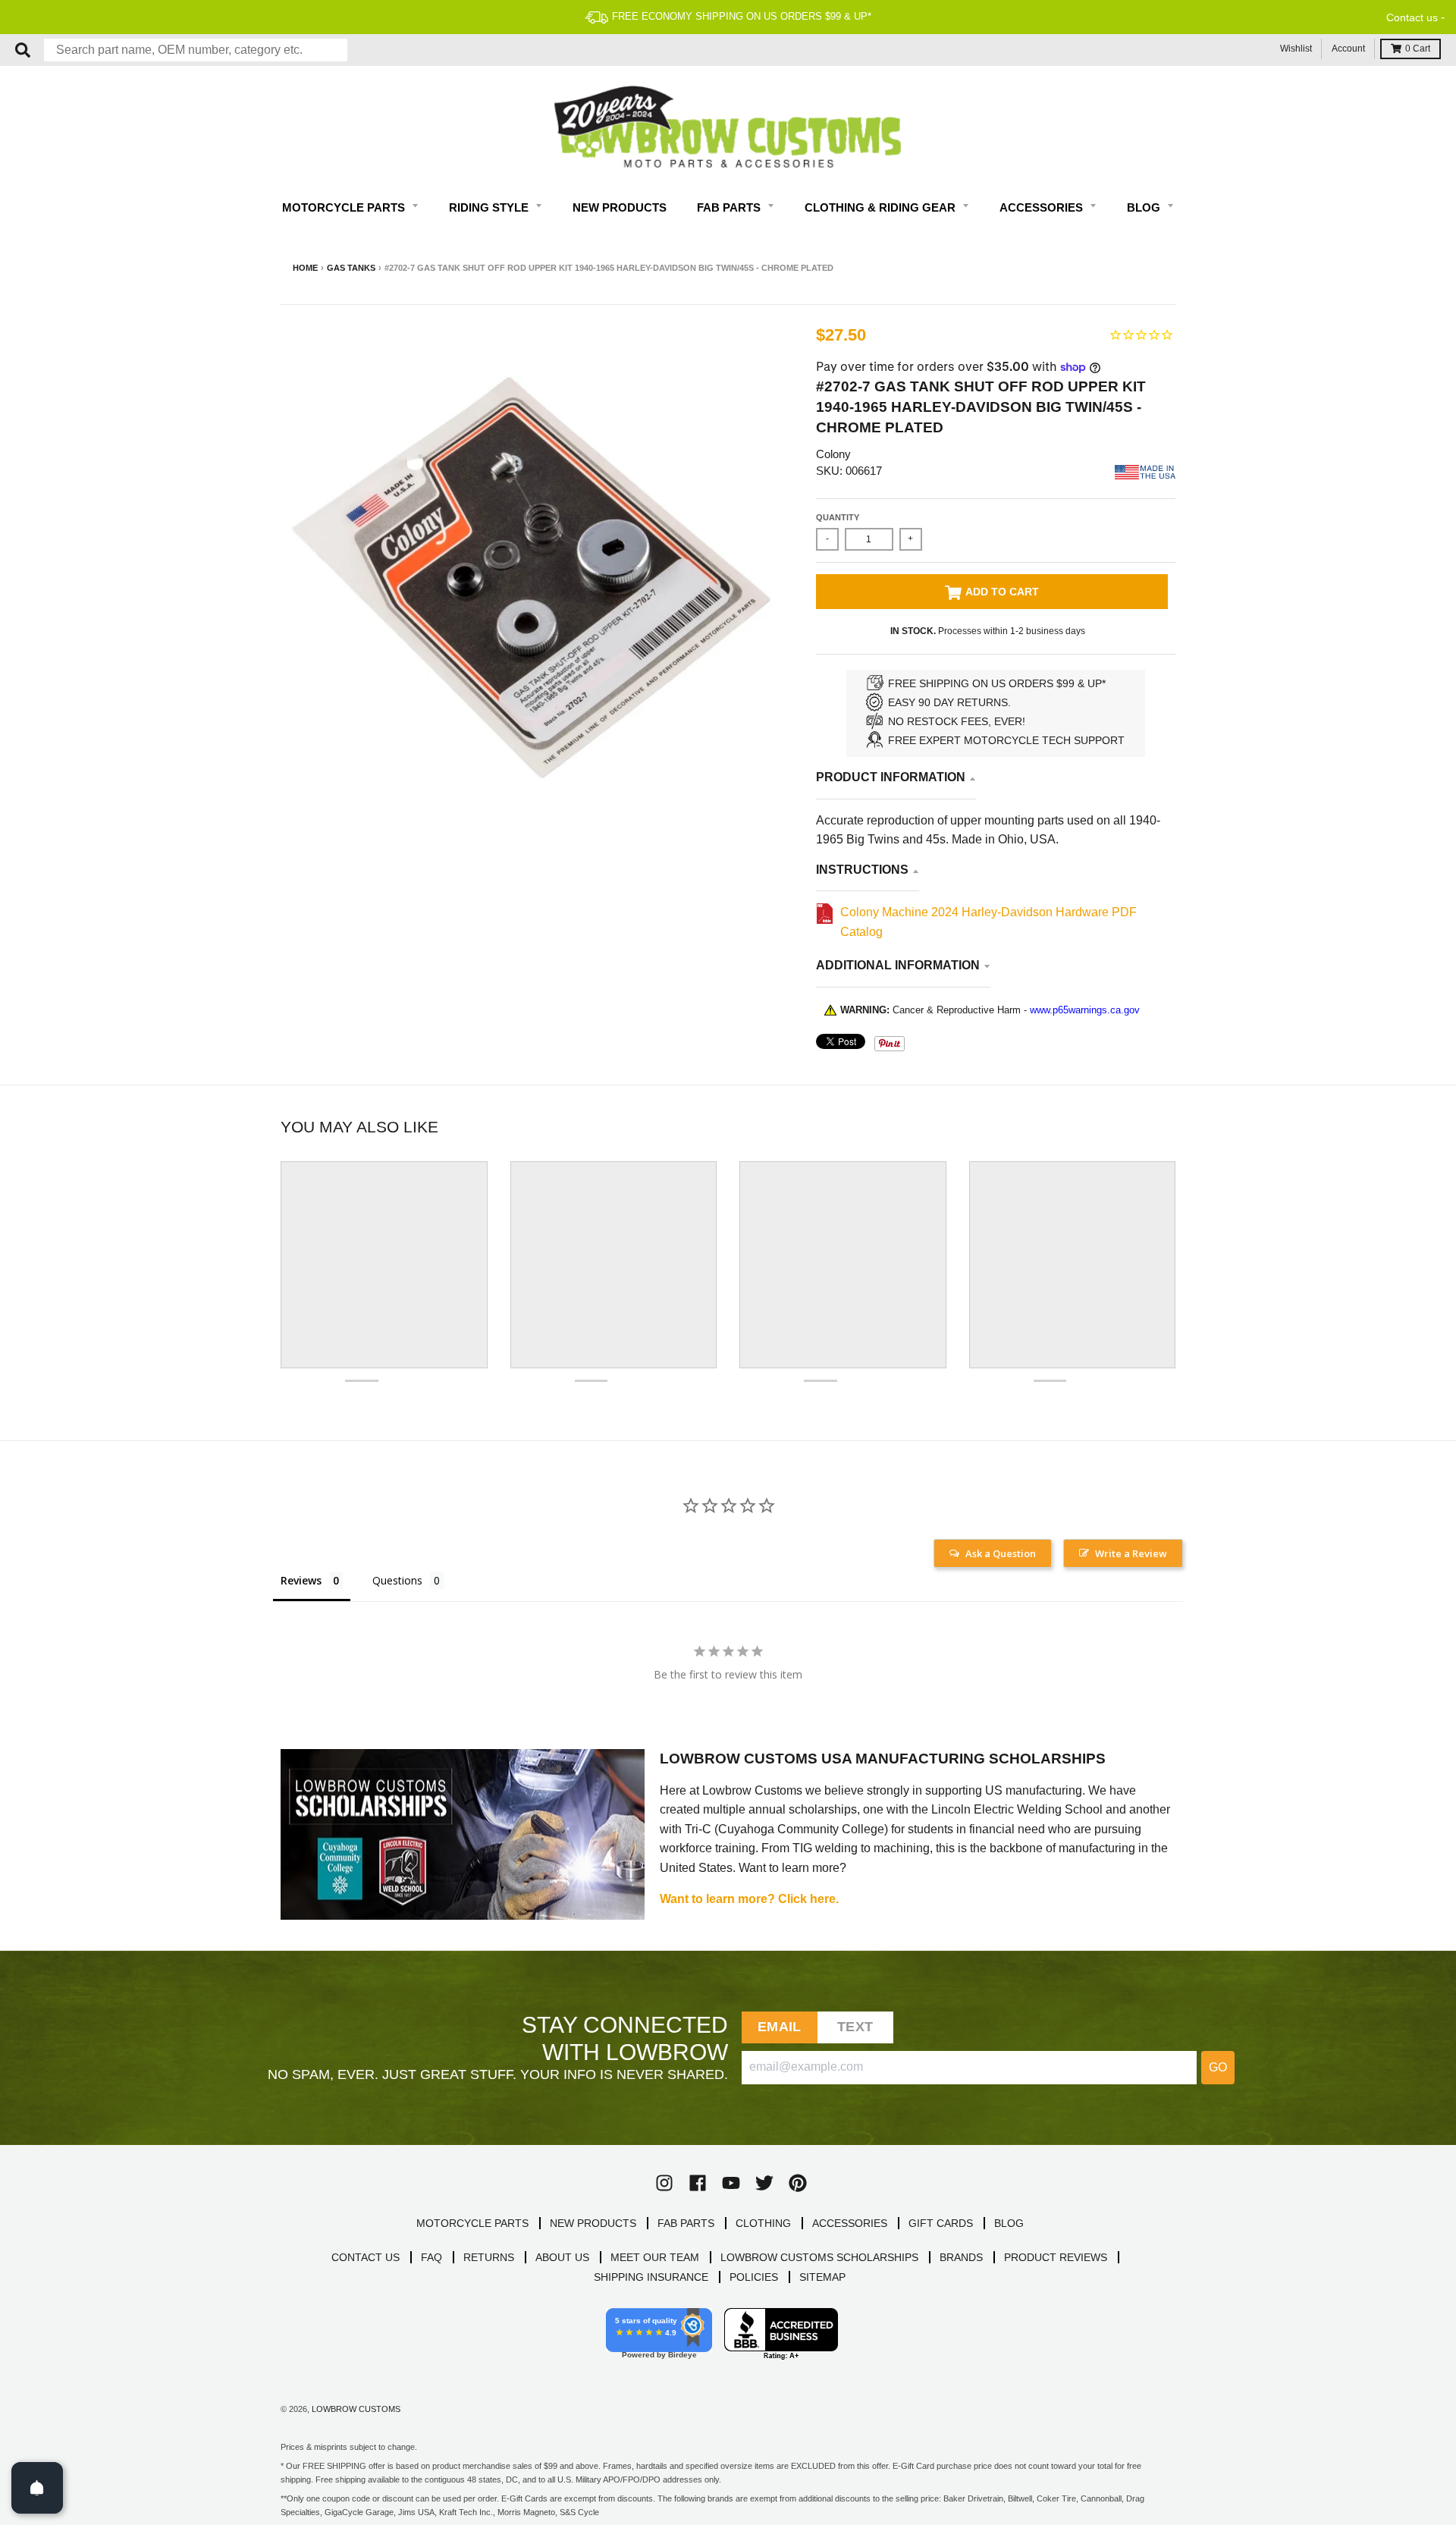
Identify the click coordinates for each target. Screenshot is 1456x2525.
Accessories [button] (1043, 207)
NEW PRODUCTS (593, 2223)
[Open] (37, 2488)
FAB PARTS (686, 2223)
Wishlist (1296, 49)
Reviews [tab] (301, 1580)
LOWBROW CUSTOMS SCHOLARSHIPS (819, 2257)
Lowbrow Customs (356, 2409)
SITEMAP (822, 2277)
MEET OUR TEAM (655, 2257)
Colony (833, 454)
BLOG (1009, 2223)
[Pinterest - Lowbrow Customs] (798, 2183)
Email (779, 2027)
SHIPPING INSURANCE (651, 2277)
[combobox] (196, 50)
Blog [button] (1145, 207)
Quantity (838, 517)
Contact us (1412, 17)
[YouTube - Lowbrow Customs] (731, 2183)
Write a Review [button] (1131, 1553)
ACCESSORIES (850, 2223)
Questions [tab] (397, 1580)
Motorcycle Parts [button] (345, 207)
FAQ (431, 2257)
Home (305, 268)
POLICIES (754, 2277)
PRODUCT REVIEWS (1056, 2257)
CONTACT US (366, 2257)
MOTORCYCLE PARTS (472, 2223)
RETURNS (489, 2257)
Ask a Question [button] (1001, 1553)
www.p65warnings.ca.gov (1085, 1010)
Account (1348, 49)
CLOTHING (763, 2223)
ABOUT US (562, 2257)
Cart (1418, 49)
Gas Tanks (351, 268)
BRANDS (961, 2257)
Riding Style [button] (490, 207)
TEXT (855, 2027)
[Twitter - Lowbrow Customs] (764, 2183)
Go (1218, 2067)
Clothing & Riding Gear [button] (882, 207)
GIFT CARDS (941, 2223)
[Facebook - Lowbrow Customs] (698, 2183)
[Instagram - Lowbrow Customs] (664, 2183)
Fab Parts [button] (730, 207)
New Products (620, 207)
